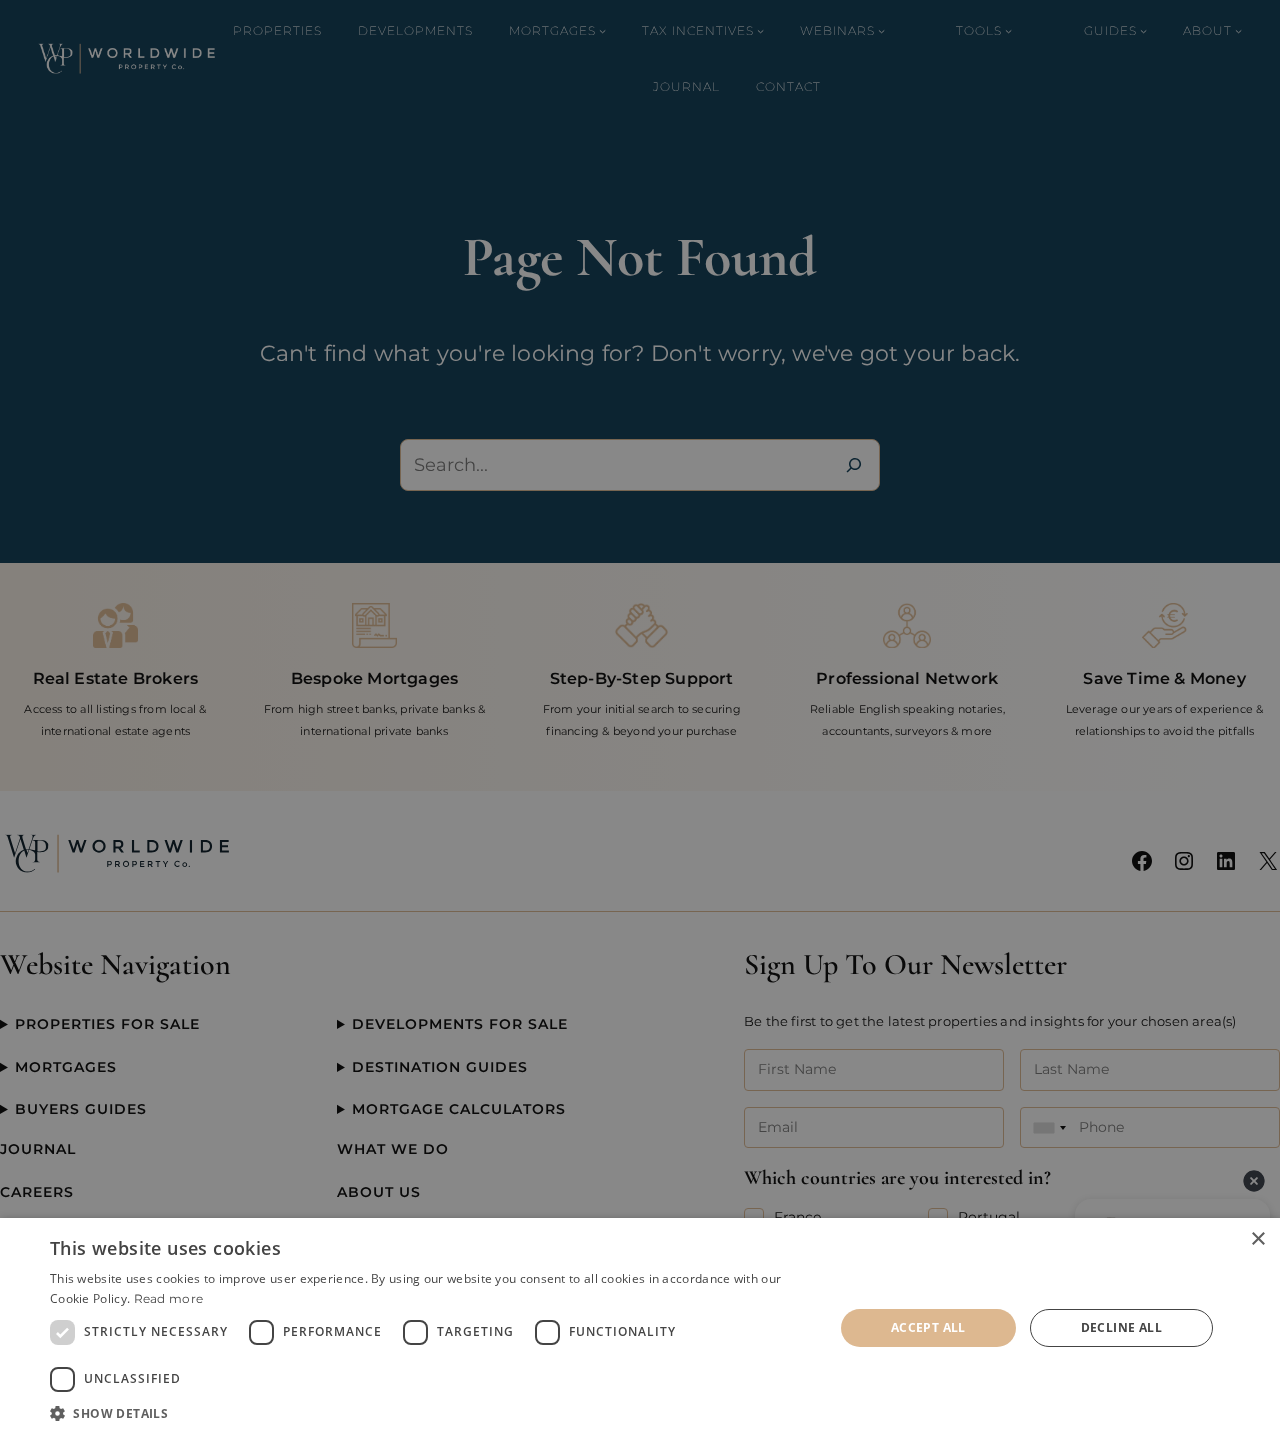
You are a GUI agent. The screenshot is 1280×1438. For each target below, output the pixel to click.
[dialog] (640, 1328)
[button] (430, 1413)
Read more (169, 1298)
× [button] (1257, 1239)
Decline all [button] (1121, 1327)
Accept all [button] (928, 1327)
